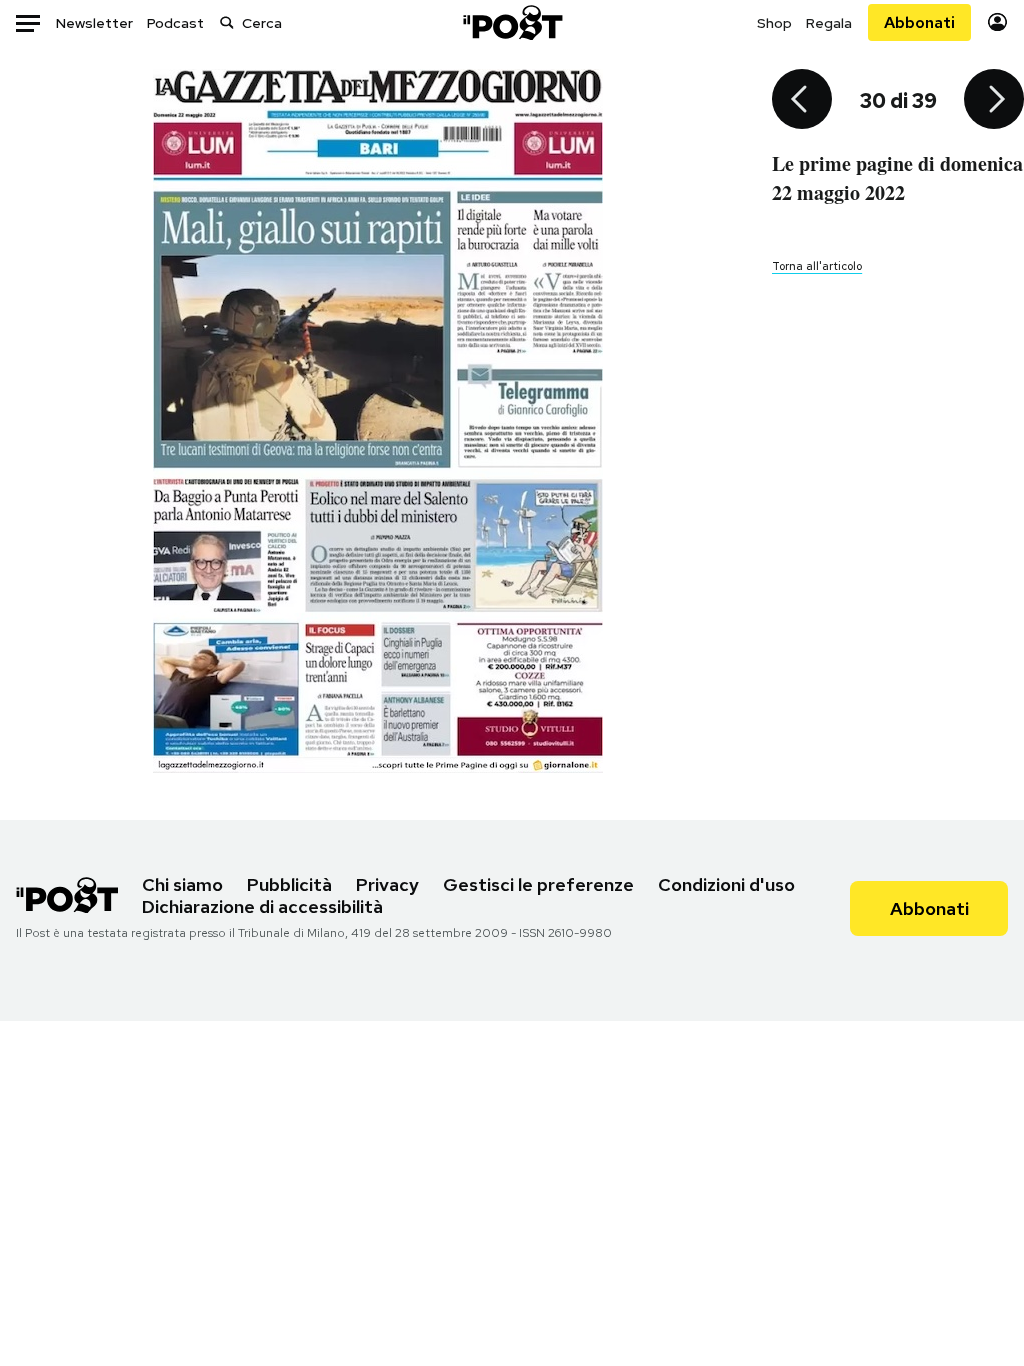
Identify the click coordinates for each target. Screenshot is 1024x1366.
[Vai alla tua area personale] (997, 22)
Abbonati (919, 22)
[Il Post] (512, 22)
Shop (774, 23)
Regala (829, 23)
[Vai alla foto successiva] (994, 101)
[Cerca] (227, 22)
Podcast (175, 23)
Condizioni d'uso (726, 884)
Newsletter (94, 23)
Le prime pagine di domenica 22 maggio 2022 (897, 178)
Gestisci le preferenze (538, 884)
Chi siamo (182, 884)
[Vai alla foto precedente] (802, 101)
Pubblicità (289, 884)
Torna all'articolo (817, 266)
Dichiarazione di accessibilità (262, 906)
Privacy (387, 884)
